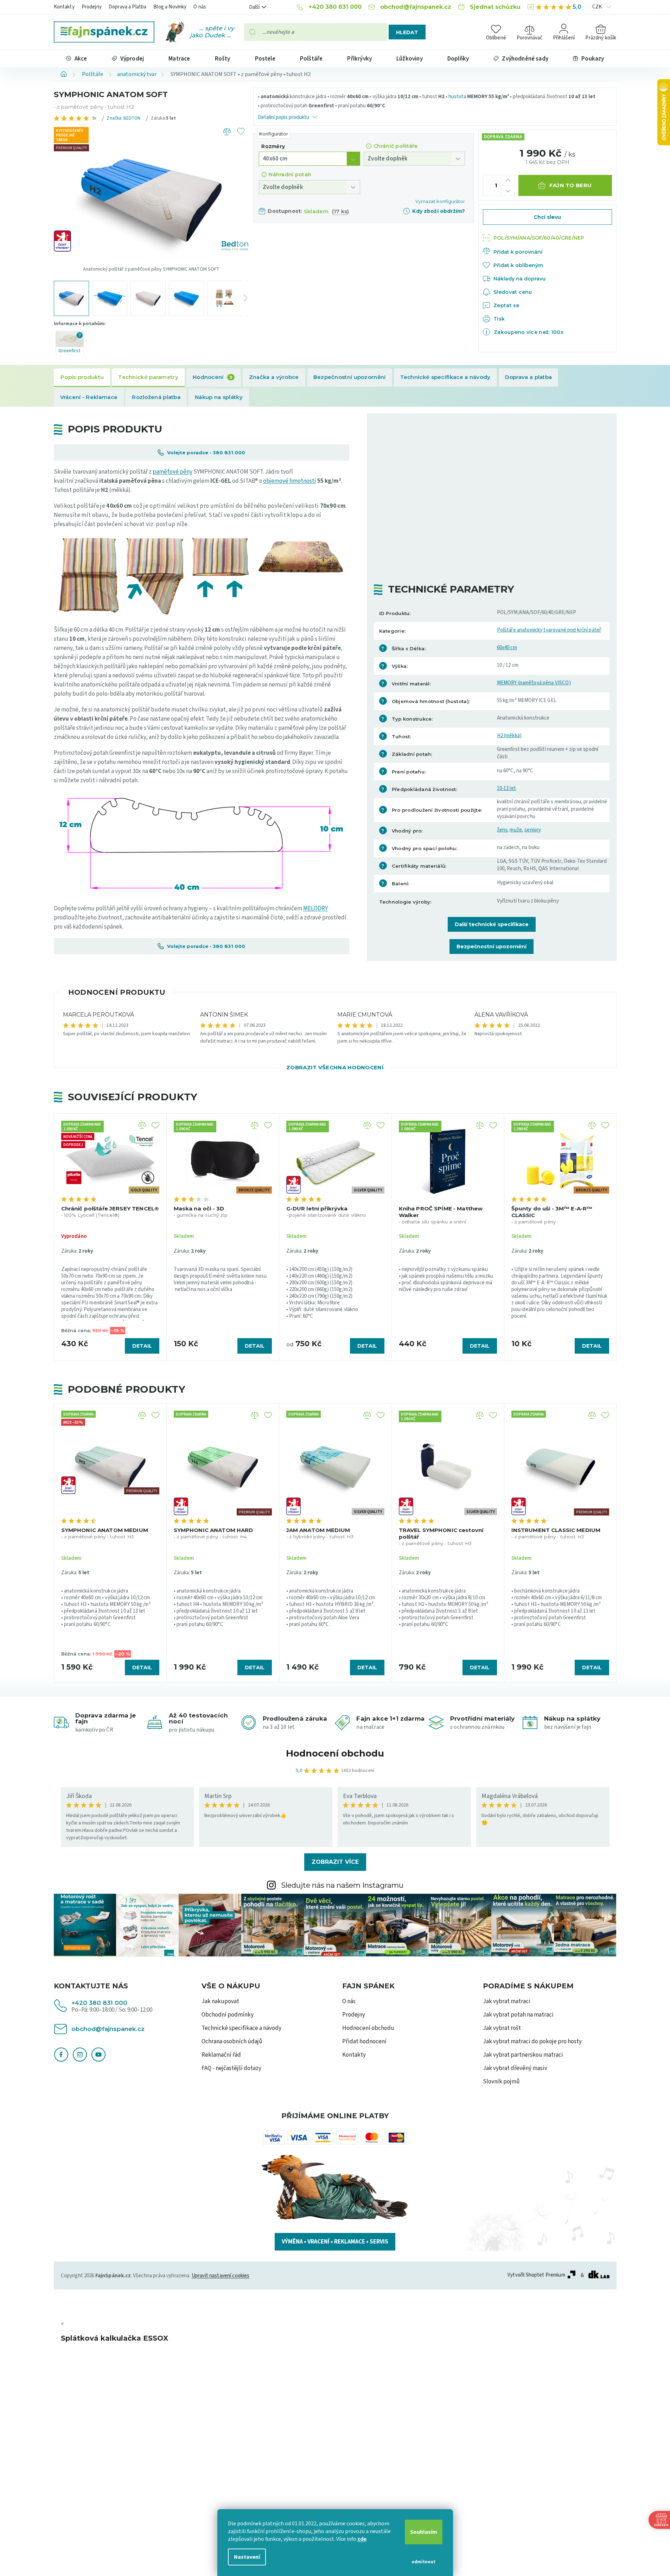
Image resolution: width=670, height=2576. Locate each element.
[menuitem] (77, 59)
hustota (457, 97)
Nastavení (247, 2557)
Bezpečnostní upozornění (492, 947)
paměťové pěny (173, 472)
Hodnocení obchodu (335, 1753)
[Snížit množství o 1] (508, 191)
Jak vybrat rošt (502, 2028)
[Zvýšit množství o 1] (508, 180)
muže (516, 830)
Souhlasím (424, 2532)
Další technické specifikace (492, 924)
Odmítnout (423, 2562)
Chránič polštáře (395, 146)
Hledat (407, 32)
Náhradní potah (290, 175)
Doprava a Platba (127, 7)
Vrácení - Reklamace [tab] (89, 397)
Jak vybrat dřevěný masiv (515, 2068)
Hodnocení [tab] (213, 377)
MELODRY (315, 909)
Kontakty (64, 7)
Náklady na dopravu (519, 279)
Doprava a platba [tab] (529, 377)
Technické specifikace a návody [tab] (445, 377)
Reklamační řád (221, 2055)
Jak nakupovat (220, 2001)
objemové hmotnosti (290, 481)
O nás (200, 7)
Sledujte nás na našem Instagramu (342, 1885)
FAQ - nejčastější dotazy (231, 2068)
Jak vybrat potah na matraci (518, 2015)
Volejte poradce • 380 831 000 (205, 452)
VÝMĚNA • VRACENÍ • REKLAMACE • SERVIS (335, 2242)
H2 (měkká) (509, 736)
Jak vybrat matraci (507, 2001)
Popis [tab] (82, 378)
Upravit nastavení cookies (221, 2276)
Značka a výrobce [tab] (274, 377)
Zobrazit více (335, 1862)
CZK (598, 7)
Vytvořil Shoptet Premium (536, 2275)
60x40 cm (507, 648)
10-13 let (506, 788)
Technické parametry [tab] (148, 377)
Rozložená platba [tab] (156, 397)
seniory (533, 830)
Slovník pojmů (501, 2082)
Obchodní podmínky (228, 2015)
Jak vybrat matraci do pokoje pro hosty (532, 2042)
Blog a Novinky (170, 7)
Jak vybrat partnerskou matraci (523, 2055)
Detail (142, 1346)
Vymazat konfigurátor (440, 201)
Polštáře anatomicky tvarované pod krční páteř (549, 630)
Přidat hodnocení (364, 2042)
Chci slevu (547, 217)
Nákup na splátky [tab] (219, 397)
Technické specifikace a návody (241, 2028)
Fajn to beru (571, 185)
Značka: (123, 118)
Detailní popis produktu (283, 117)
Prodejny (92, 7)
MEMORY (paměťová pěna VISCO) (534, 683)
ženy (502, 830)
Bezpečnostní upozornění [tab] (350, 377)
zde (362, 2539)
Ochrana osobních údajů (232, 2042)
